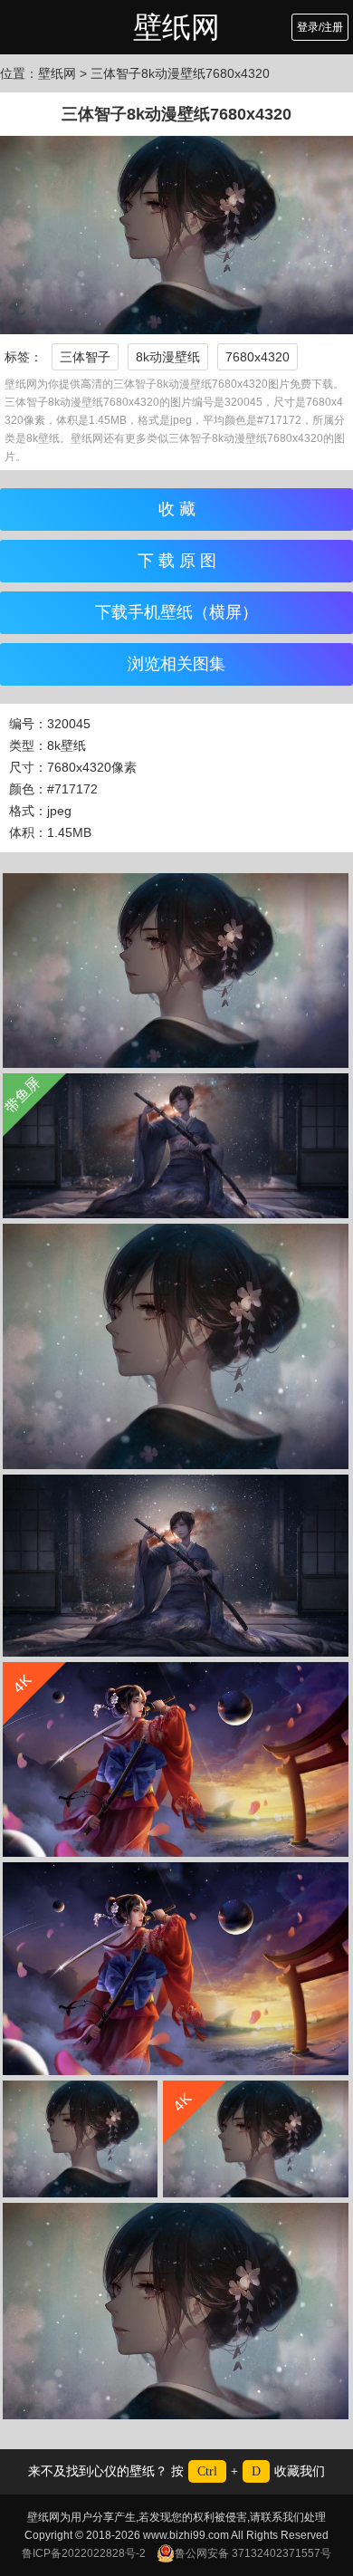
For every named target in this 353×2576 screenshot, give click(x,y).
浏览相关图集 (176, 664)
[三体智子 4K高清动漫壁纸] (176, 1346)
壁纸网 (176, 27)
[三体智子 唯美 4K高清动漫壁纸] (176, 1566)
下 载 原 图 (177, 561)
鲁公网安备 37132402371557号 (253, 2553)
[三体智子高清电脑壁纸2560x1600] (176, 2311)
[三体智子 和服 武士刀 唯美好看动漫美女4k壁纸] (176, 1969)
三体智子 (85, 357)
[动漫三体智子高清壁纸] (176, 971)
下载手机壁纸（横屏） (176, 612)
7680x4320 (258, 357)
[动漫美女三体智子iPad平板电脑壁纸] (80, 2139)
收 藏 (177, 509)
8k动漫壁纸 (168, 357)
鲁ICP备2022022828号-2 (84, 2553)
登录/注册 (320, 27)
